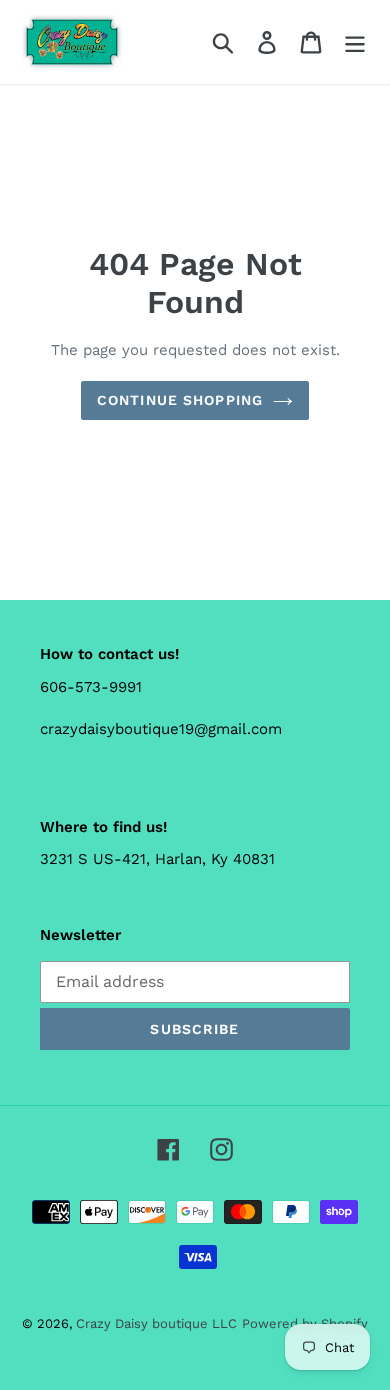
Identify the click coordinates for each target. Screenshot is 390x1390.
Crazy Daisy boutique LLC (156, 1323)
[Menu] (355, 42)
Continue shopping (180, 400)
